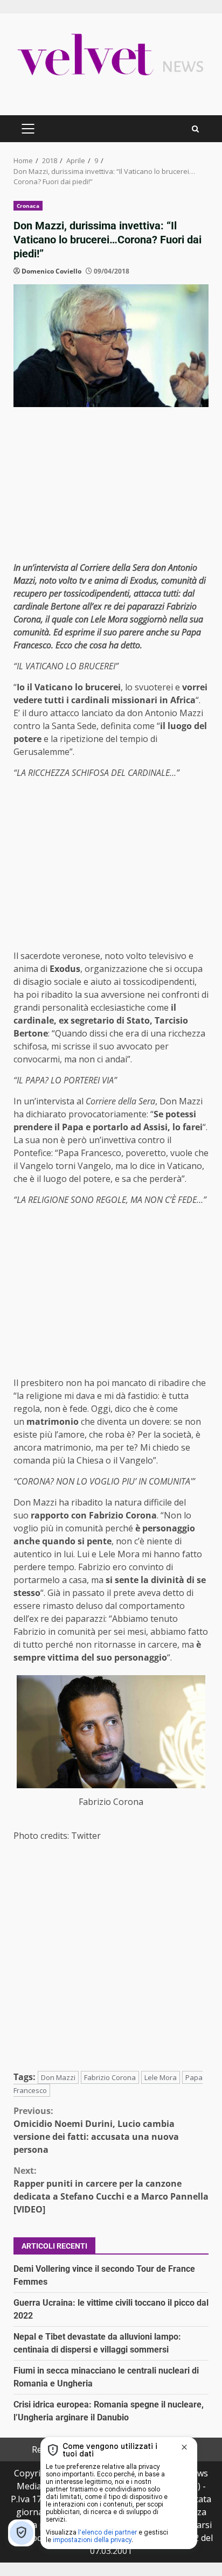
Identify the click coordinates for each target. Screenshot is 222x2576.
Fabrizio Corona (110, 2077)
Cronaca (28, 206)
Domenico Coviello (51, 271)
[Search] (195, 129)
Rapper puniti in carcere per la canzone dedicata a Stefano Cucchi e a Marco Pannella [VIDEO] (111, 2190)
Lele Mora (161, 2077)
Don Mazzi (58, 2077)
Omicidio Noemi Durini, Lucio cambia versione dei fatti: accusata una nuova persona (96, 2130)
